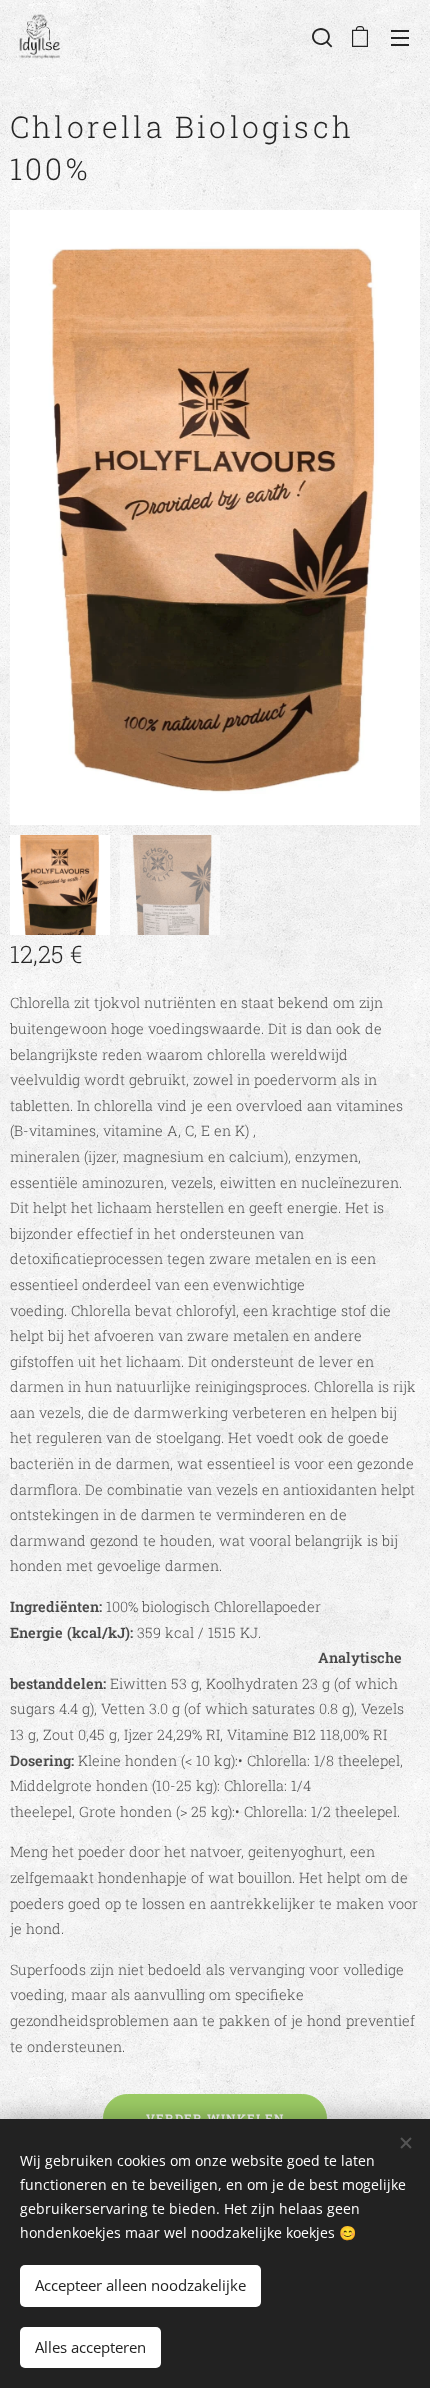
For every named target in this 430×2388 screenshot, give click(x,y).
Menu (400, 37)
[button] (320, 37)
